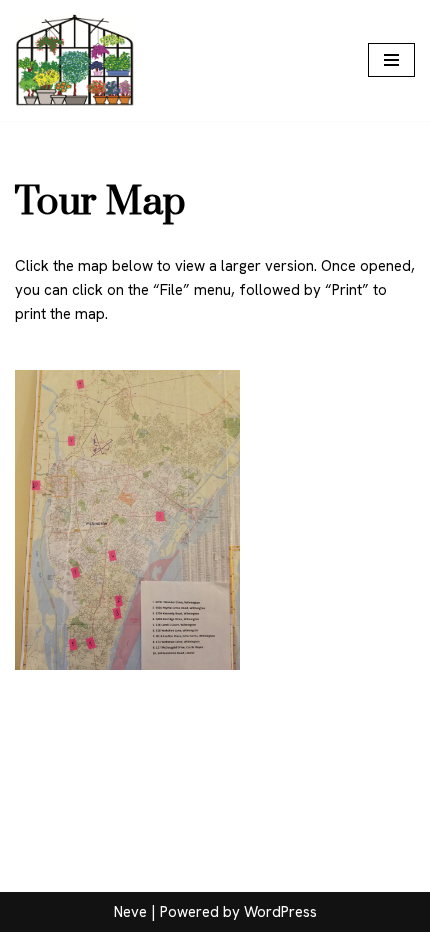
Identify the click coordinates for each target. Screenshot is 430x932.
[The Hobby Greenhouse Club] (75, 60)
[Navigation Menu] (391, 60)
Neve (130, 912)
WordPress (280, 912)
